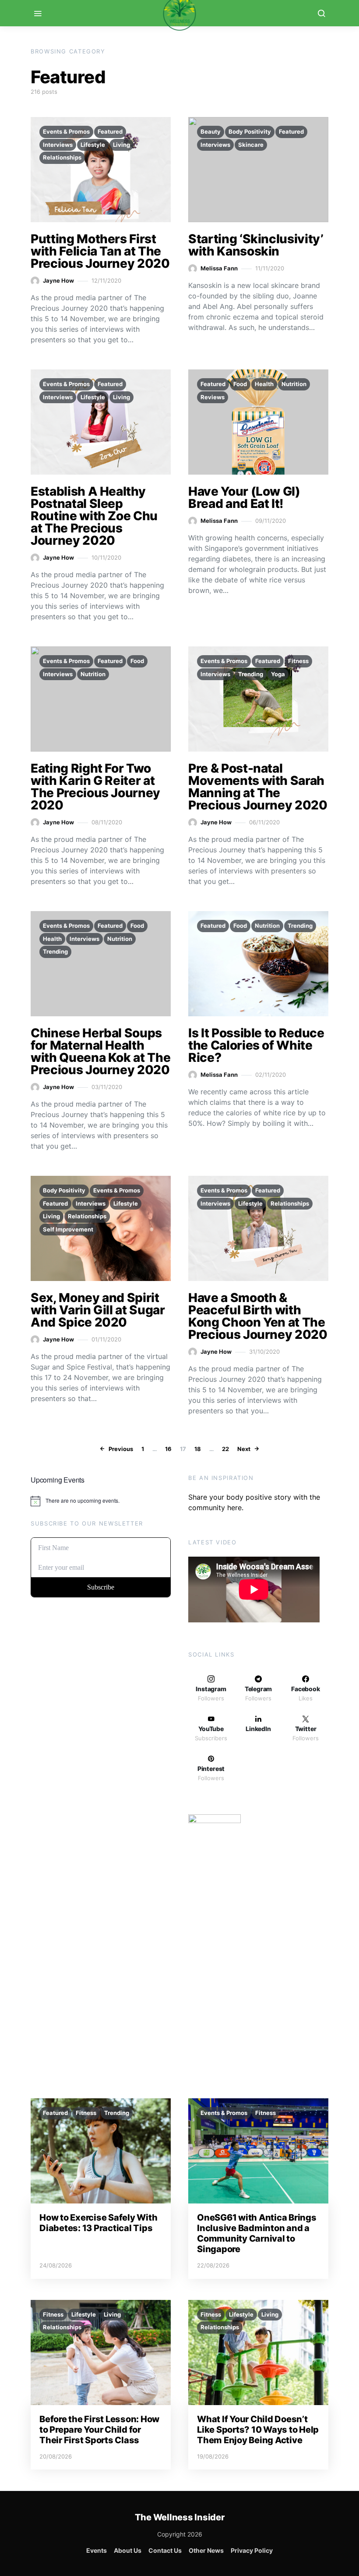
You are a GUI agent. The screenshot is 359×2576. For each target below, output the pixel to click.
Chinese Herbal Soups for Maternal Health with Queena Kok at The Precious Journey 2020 (100, 1051)
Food (240, 384)
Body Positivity (250, 131)
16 (168, 1449)
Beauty (211, 131)
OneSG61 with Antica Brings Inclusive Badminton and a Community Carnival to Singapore (257, 2233)
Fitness (298, 661)
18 (198, 1449)
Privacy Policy (252, 2550)
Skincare (251, 145)
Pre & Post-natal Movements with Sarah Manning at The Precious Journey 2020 (258, 787)
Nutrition (294, 384)
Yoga (278, 674)
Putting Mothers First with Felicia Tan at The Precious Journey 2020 (100, 251)
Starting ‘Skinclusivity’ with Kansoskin (256, 245)
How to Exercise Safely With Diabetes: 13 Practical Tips (98, 2223)
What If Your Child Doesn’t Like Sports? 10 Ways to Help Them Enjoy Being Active (258, 2430)
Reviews (213, 397)
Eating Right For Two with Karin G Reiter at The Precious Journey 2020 (95, 787)
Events (97, 2550)
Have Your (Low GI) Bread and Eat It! (244, 497)
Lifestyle (93, 145)
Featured (110, 131)
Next (244, 1449)
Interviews (58, 145)
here (234, 1508)
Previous (121, 1449)
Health (264, 384)
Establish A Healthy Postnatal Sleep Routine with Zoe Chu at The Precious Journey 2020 (94, 516)
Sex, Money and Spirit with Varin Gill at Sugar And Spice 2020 (98, 1310)
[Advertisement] (101, 1774)
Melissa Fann (219, 268)
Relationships (62, 157)
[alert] (101, 1501)
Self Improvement (68, 1229)
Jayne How (58, 280)
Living (121, 145)
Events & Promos (66, 131)
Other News (206, 2550)
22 (225, 1449)
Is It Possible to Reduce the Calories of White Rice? (256, 1045)
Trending (251, 674)
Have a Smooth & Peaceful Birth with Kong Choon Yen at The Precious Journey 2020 (258, 1316)
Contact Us (165, 2550)
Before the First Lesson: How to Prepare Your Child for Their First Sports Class (99, 2430)
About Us (128, 2550)
